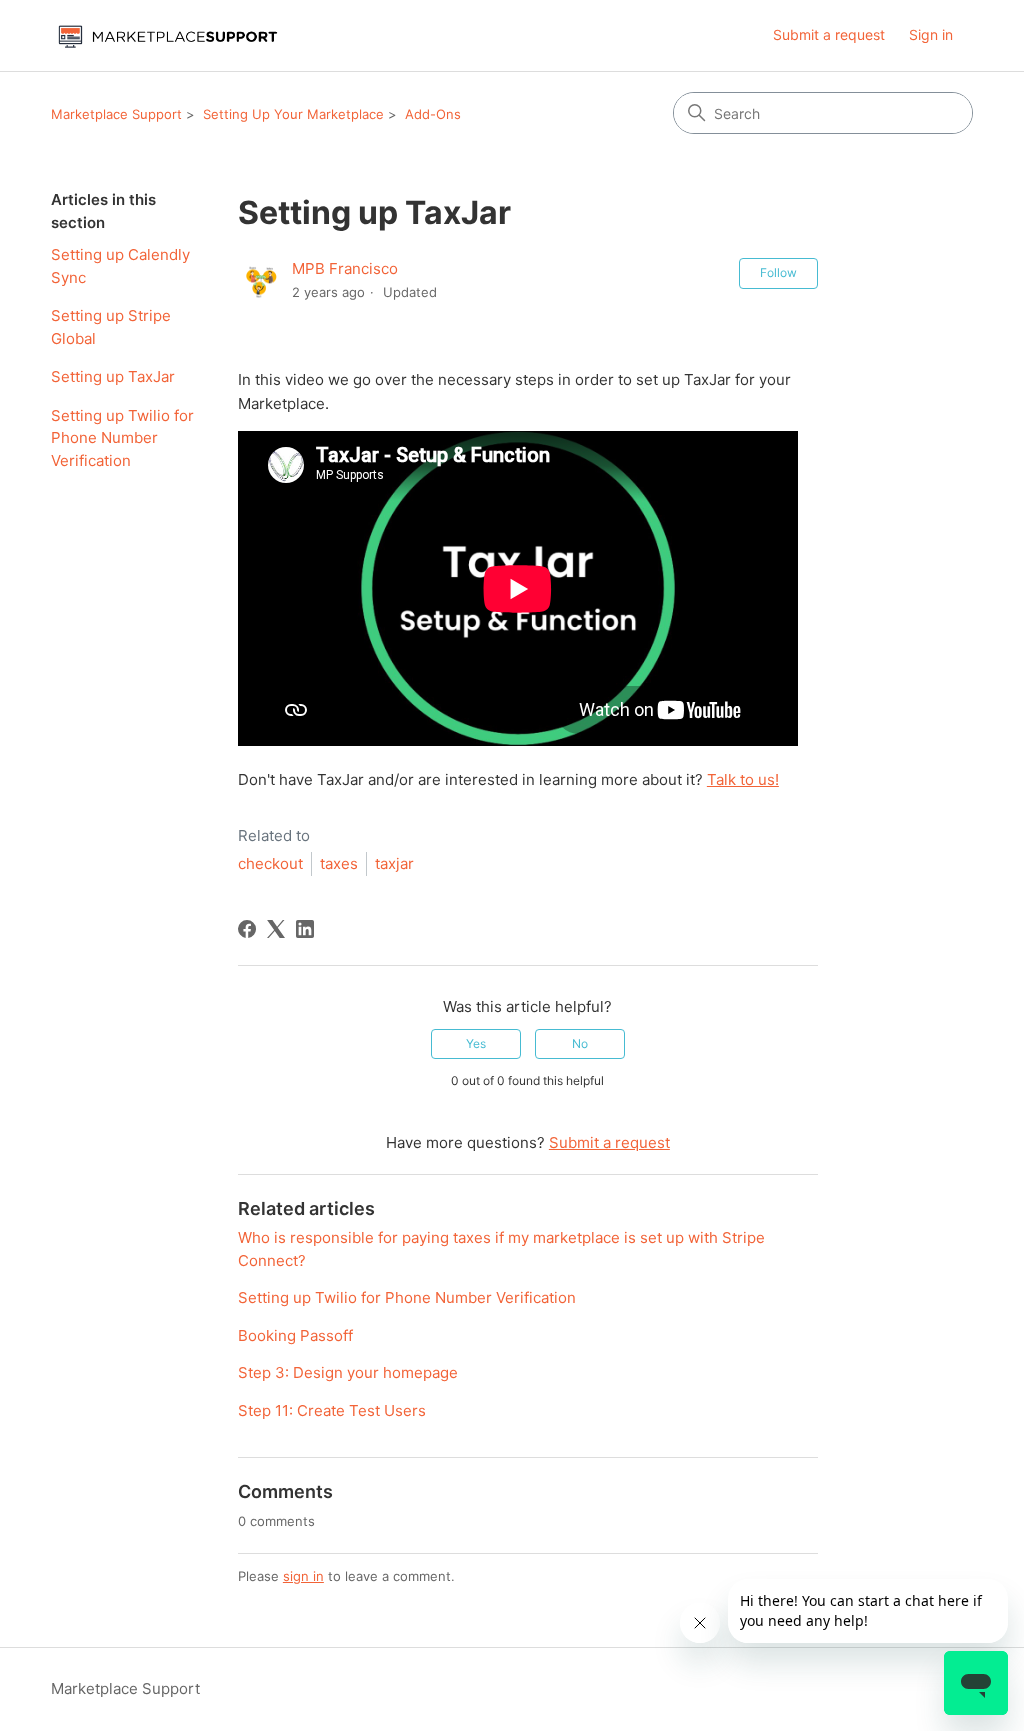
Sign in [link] (931, 34)
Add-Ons (433, 114)
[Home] (167, 35)
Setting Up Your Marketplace (293, 114)
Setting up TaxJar (113, 376)
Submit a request (829, 34)
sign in (303, 1576)
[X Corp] (276, 929)
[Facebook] (247, 929)
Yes (476, 1043)
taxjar (394, 863)
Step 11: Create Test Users (332, 1410)
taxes (339, 863)
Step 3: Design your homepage (348, 1372)
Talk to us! (743, 779)
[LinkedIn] (305, 929)
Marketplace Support (116, 114)
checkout (270, 863)
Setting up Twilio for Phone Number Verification (122, 438)
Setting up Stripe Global (111, 327)
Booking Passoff (295, 1335)
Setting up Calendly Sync (120, 266)
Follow (778, 272)
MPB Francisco (345, 268)
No (580, 1043)
